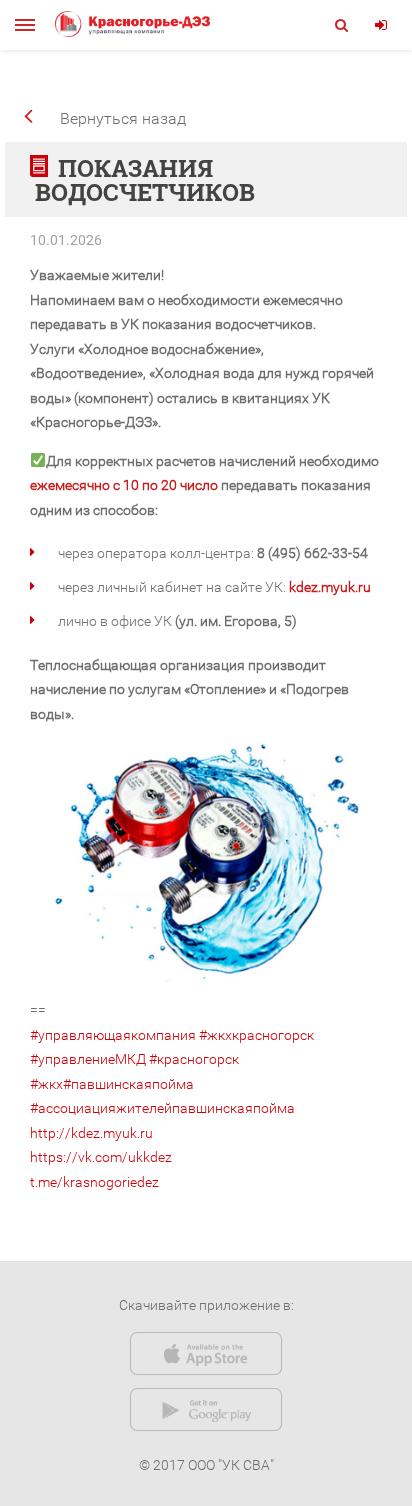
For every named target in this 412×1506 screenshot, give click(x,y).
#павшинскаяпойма (128, 1084)
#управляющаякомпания (113, 1035)
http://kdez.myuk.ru (91, 1133)
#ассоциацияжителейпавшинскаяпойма (162, 1108)
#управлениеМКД (88, 1059)
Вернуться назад (123, 118)
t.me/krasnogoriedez (94, 1182)
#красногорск (194, 1059)
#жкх (46, 1084)
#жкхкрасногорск (256, 1035)
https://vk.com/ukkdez (101, 1157)
